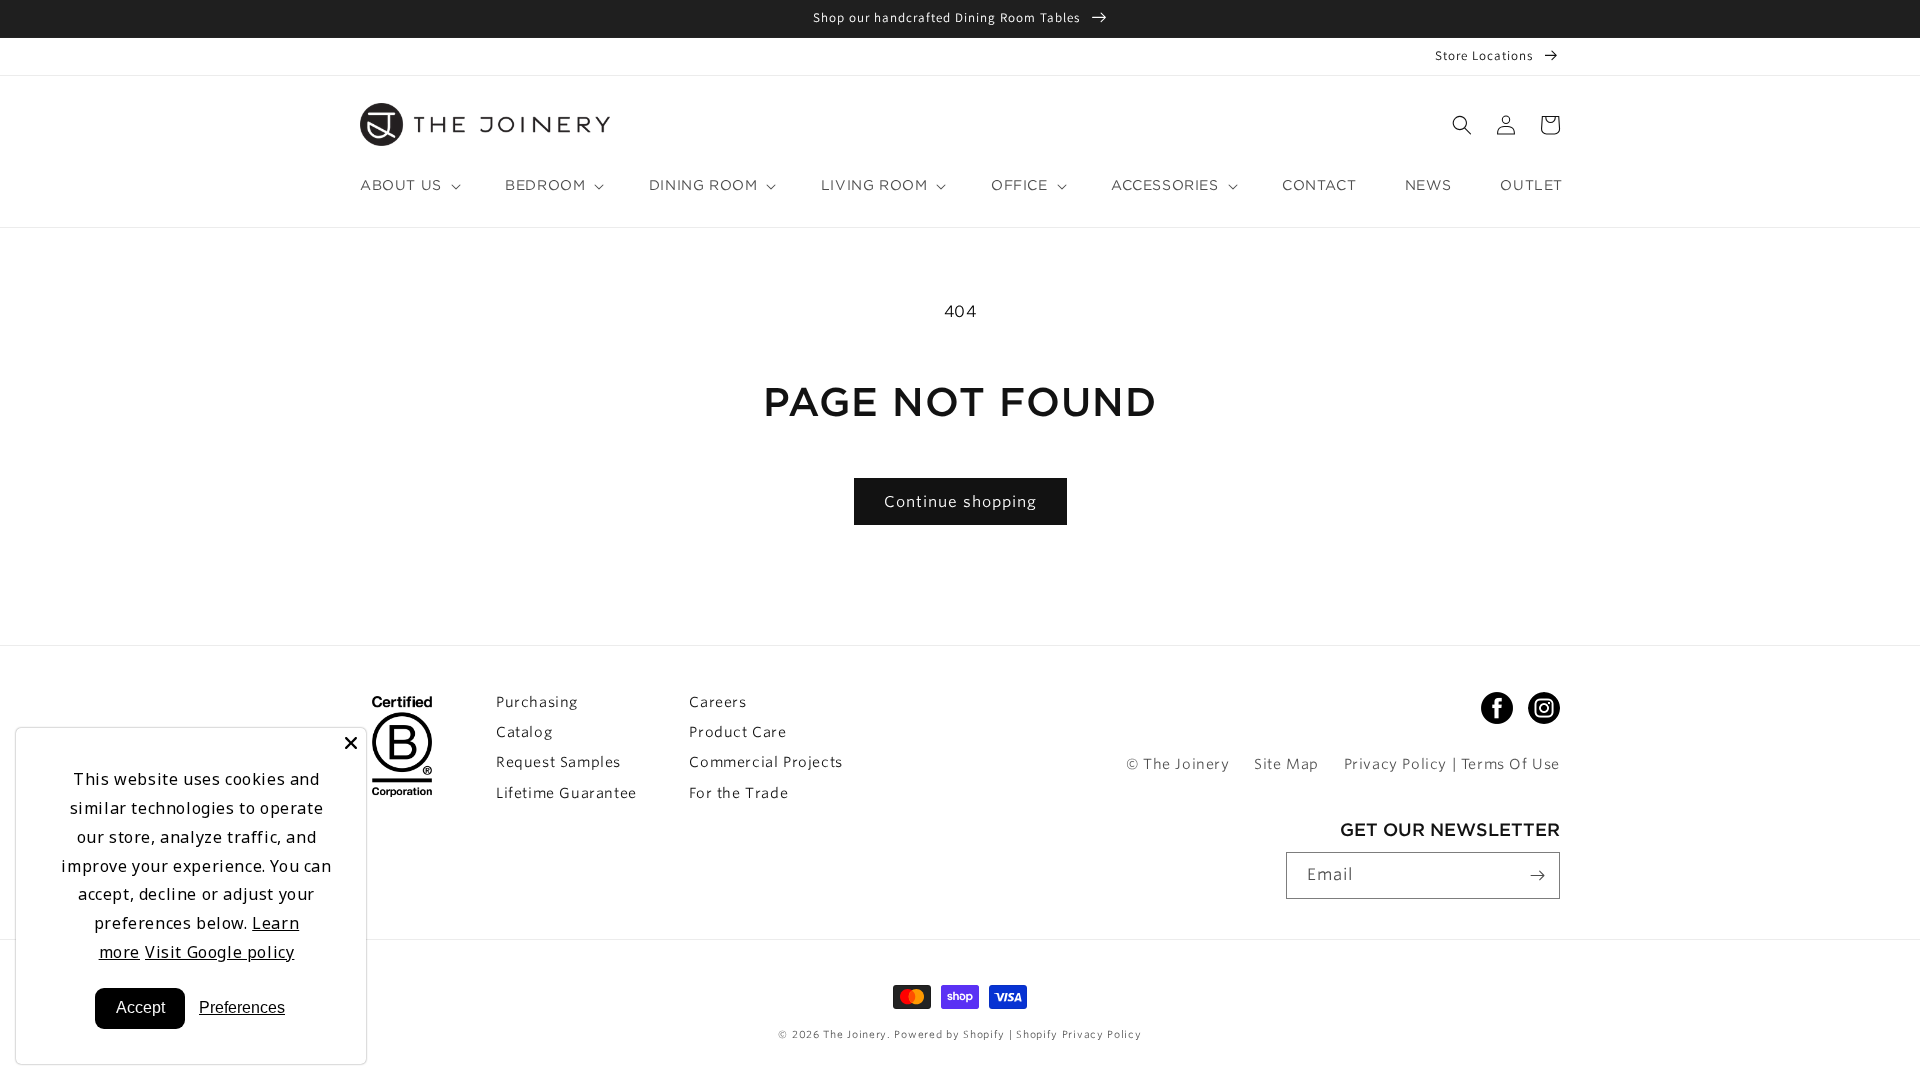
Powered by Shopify (951, 1034)
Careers (717, 702)
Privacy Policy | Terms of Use (1452, 764)
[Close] (351, 743)
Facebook (1497, 708)
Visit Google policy (219, 952)
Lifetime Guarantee (566, 793)
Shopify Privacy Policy (1078, 1034)
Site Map (1286, 764)
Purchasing (537, 702)
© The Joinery (1178, 764)
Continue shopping (960, 502)
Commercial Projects (765, 762)
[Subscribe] (1537, 875)
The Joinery (855, 1034)
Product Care (737, 732)
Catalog (524, 732)
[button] (1462, 125)
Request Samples (558, 762)
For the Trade (738, 793)
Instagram (1544, 708)
